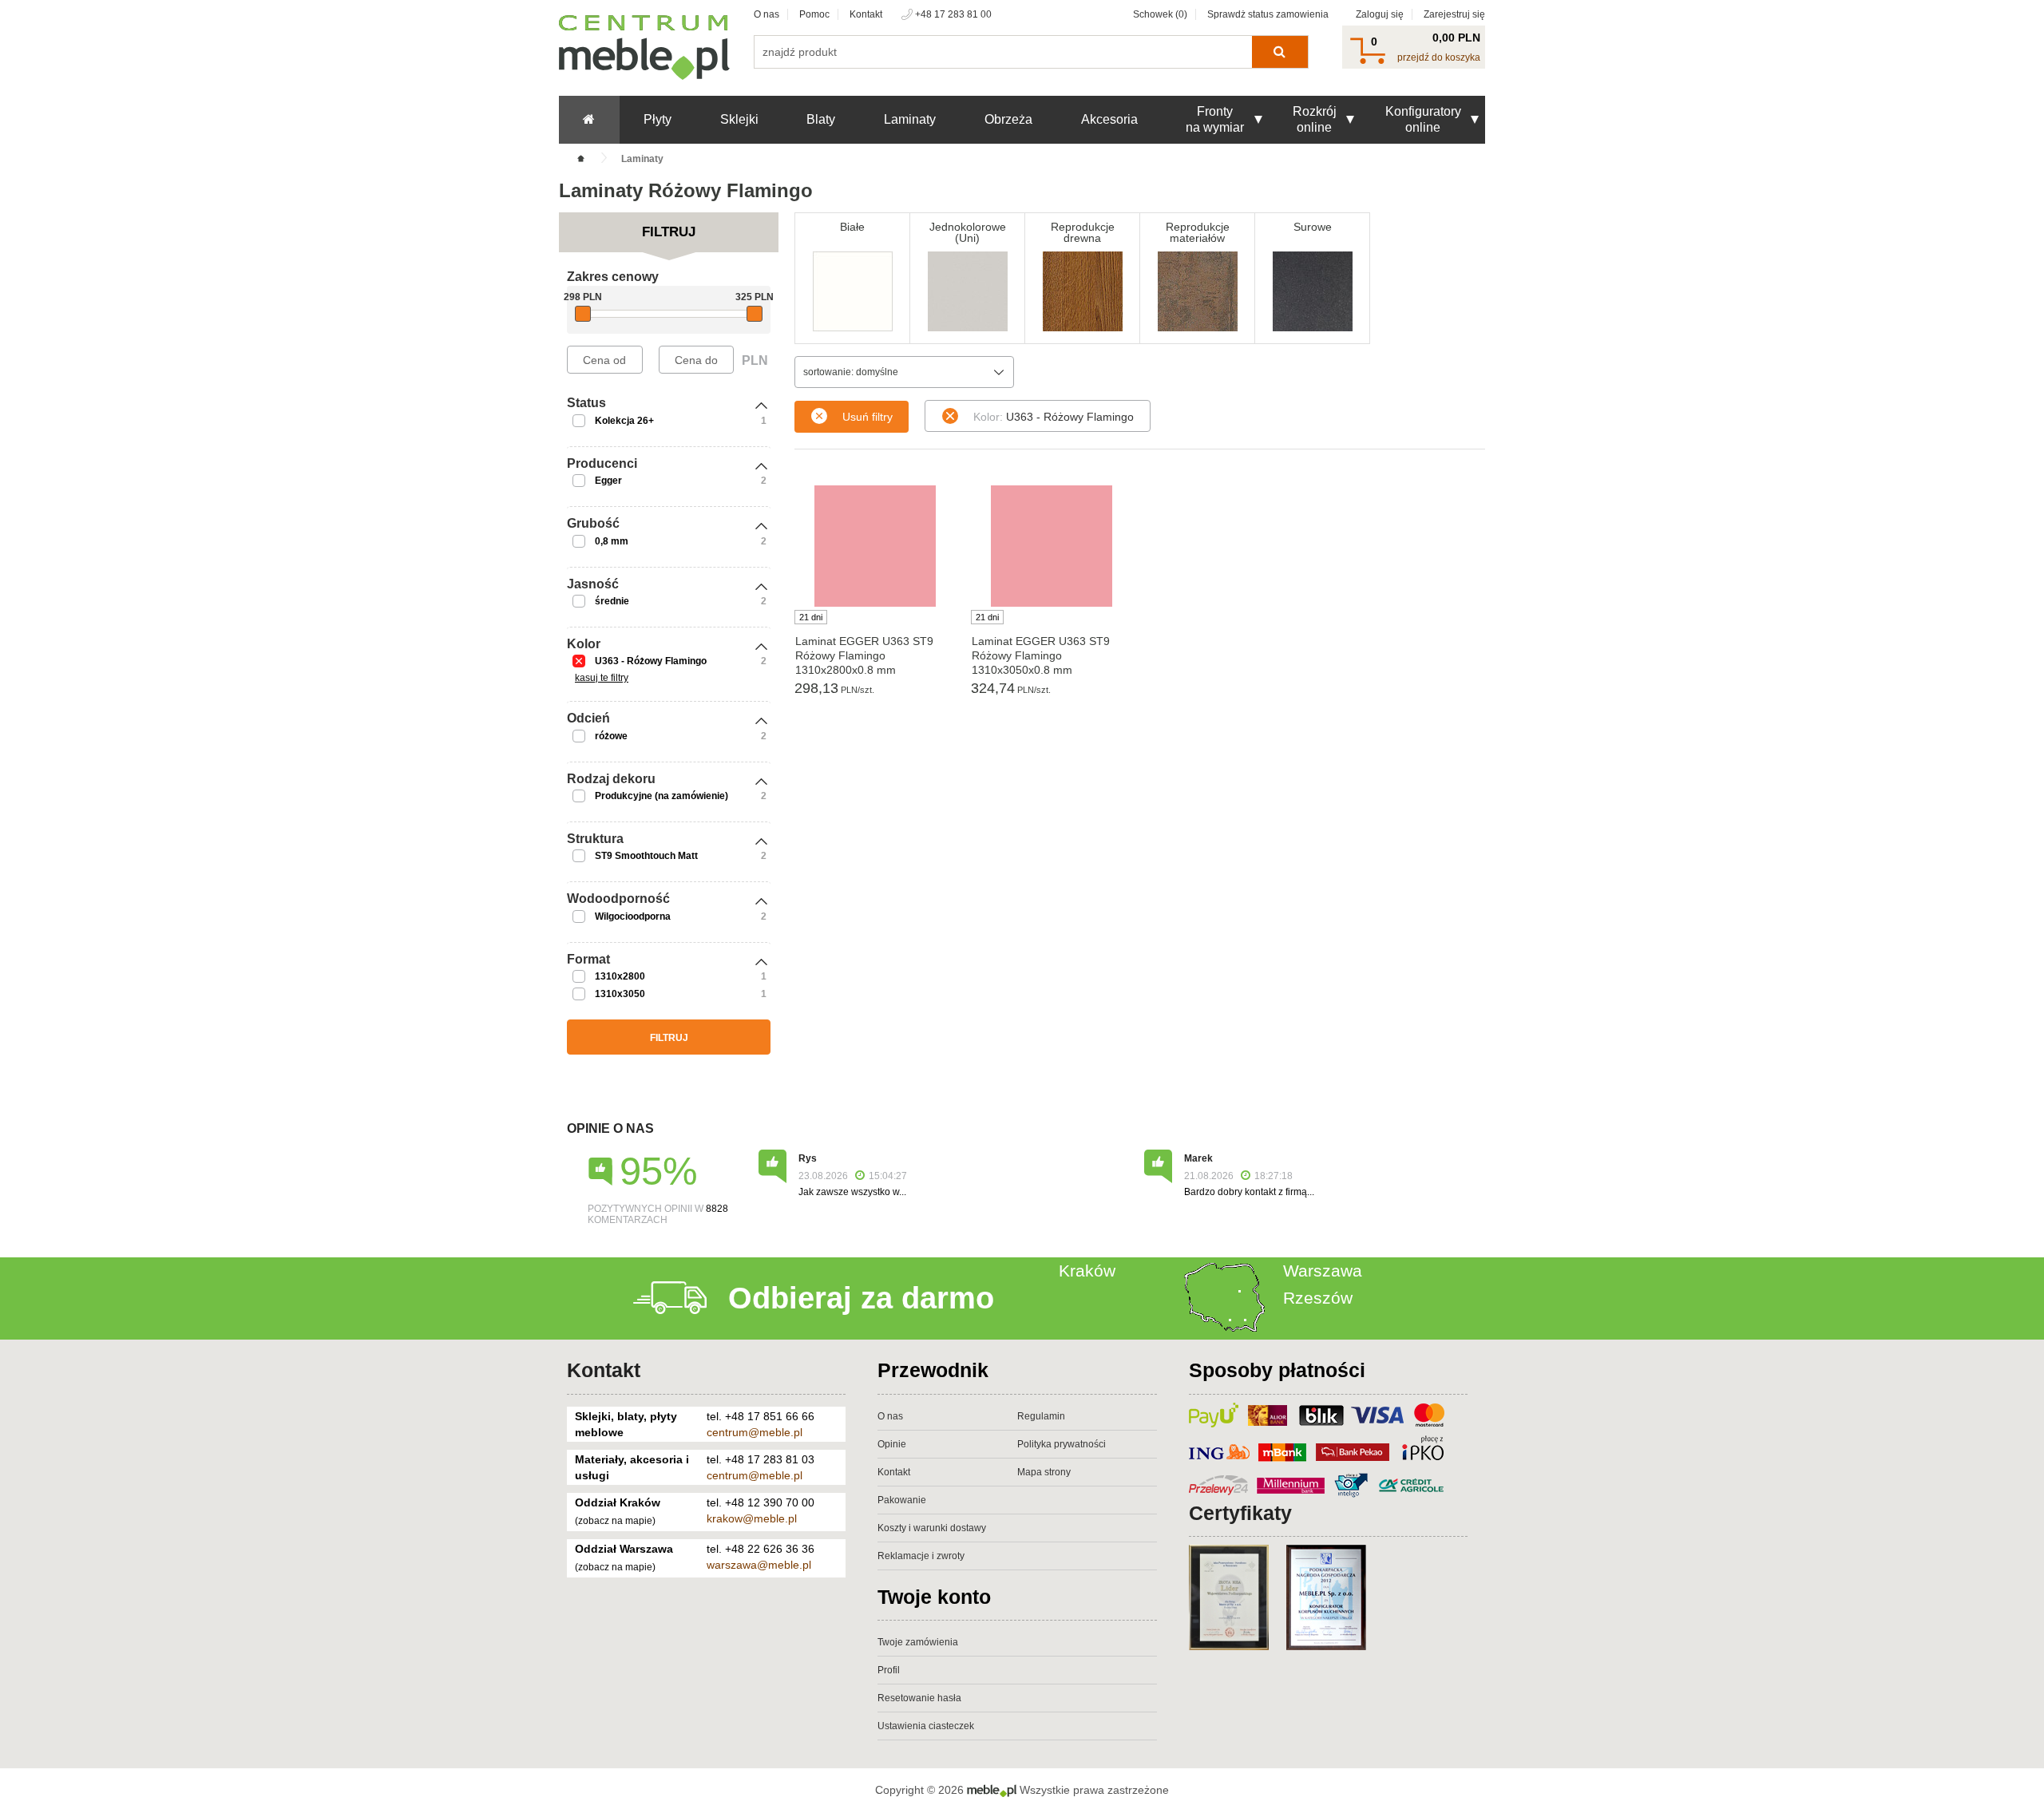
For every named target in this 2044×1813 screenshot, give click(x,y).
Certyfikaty (1240, 1513)
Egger (608, 481)
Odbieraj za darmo (861, 1298)
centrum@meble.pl (755, 1432)
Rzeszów (1318, 1298)
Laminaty (910, 119)
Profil (889, 1670)
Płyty (658, 119)
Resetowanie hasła (919, 1698)
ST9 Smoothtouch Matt (646, 856)
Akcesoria (1109, 119)
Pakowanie (902, 1500)
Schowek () (1160, 14)
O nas (766, 14)
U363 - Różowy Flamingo (651, 661)
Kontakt (866, 14)
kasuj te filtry (602, 678)
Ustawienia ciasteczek (926, 1726)
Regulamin (1041, 1416)
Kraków (1087, 1271)
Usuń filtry (868, 417)
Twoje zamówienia (918, 1642)
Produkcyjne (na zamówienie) (662, 796)
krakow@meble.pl (752, 1518)
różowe (611, 736)
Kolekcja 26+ (624, 421)
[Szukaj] (1279, 52)
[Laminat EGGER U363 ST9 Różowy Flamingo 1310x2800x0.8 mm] (875, 546)
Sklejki (739, 119)
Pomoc (814, 14)
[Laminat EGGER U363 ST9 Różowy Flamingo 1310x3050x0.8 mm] (1051, 546)
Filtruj (669, 1038)
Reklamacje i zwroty (921, 1556)
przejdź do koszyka (1439, 57)
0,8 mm (612, 541)
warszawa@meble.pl (759, 1565)
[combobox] (904, 372)
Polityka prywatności (1062, 1444)
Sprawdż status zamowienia (1268, 14)
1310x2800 (620, 976)
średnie (612, 601)
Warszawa (1323, 1271)
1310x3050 (620, 994)
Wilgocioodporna (633, 916)
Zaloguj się (1380, 14)
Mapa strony (1044, 1472)
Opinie (892, 1444)
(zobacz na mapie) (615, 1521)
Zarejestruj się (1454, 14)
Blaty (821, 119)
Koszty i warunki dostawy (932, 1528)
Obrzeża (1008, 119)
